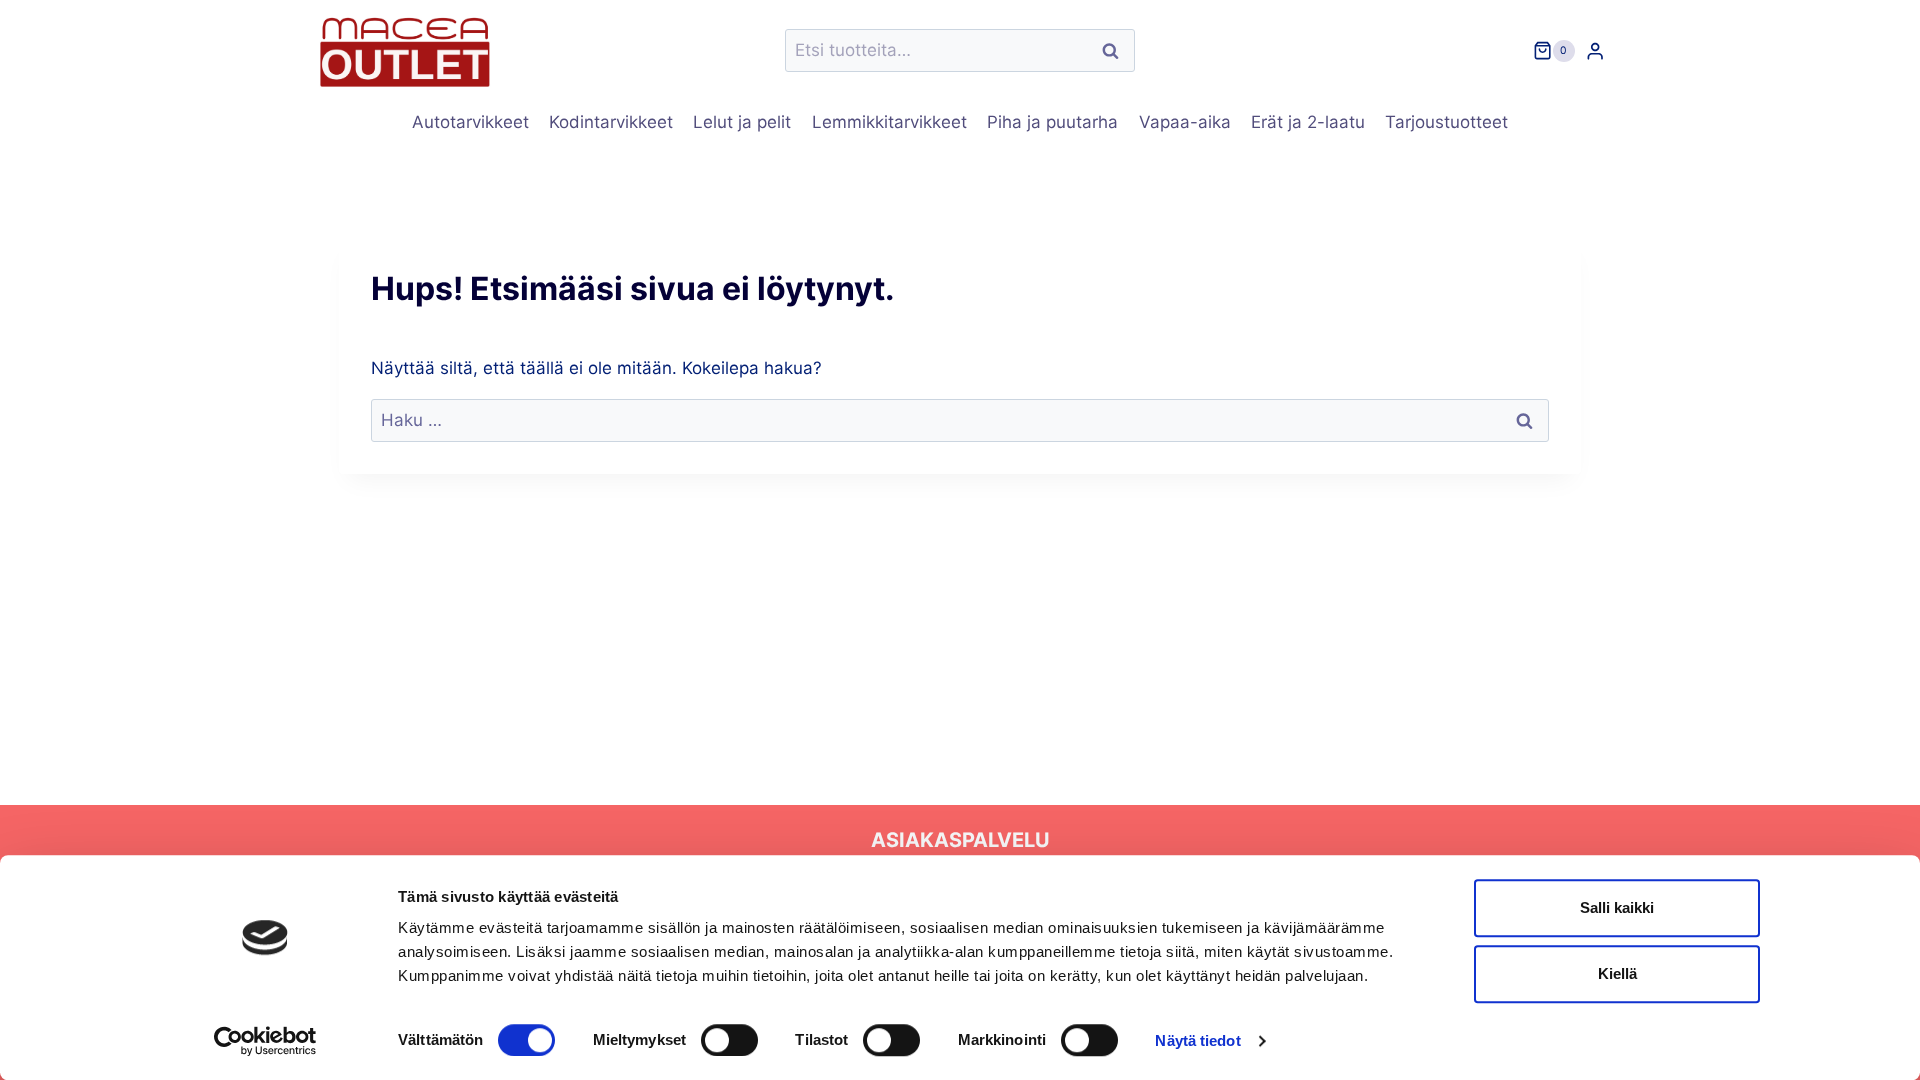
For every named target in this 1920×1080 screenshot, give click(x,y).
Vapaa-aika (1185, 122)
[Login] (1595, 50)
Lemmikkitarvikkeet (889, 122)
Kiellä (1617, 973)
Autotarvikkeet (470, 122)
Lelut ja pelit (742, 122)
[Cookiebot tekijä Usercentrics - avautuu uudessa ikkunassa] (265, 1041)
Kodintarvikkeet (611, 122)
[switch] (729, 1040)
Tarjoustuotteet (1446, 122)
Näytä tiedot (1197, 1040)
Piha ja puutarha (1052, 122)
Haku (1116, 50)
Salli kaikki (1617, 907)
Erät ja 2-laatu (1308, 122)
